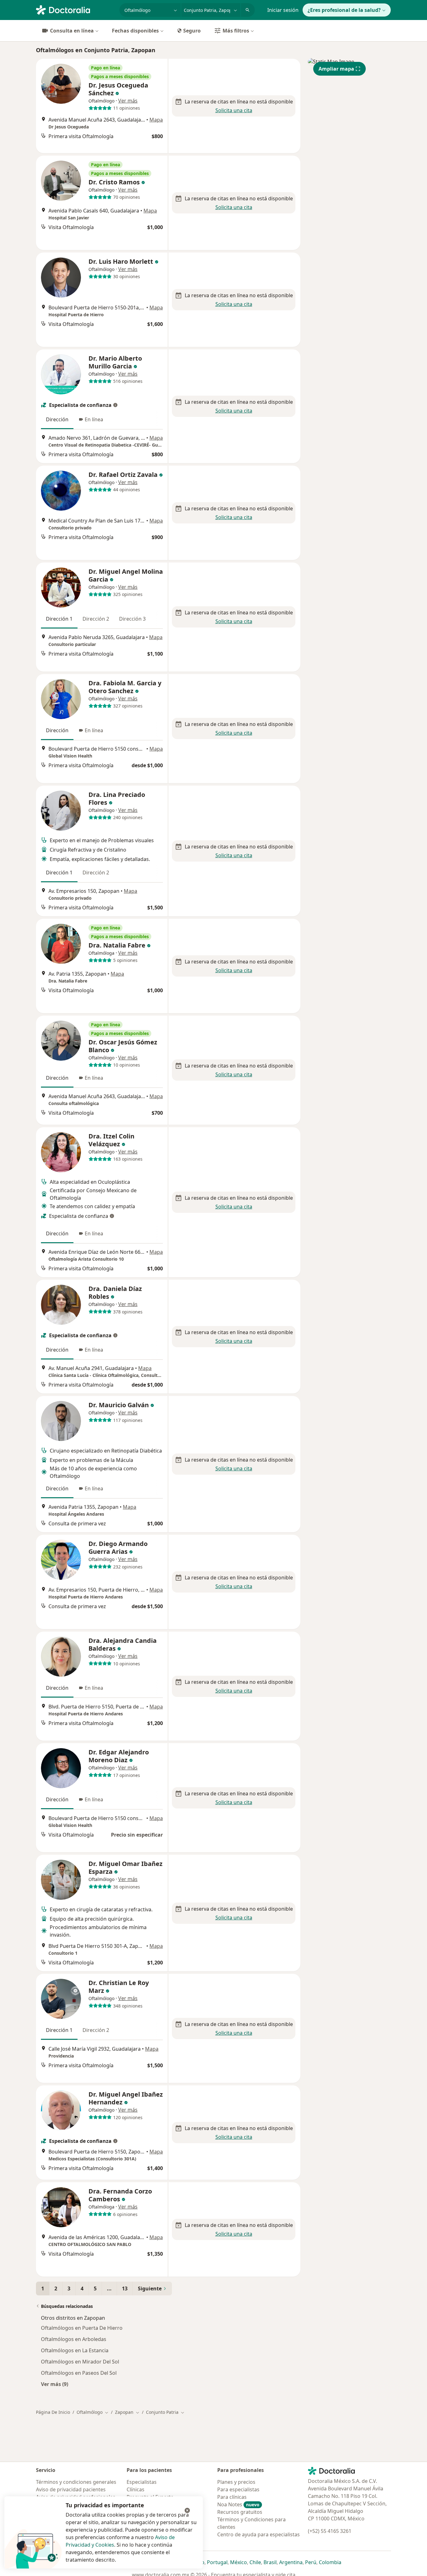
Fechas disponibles (135, 31)
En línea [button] (94, 419)
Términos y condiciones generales (76, 2482)
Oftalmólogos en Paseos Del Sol (79, 2373)
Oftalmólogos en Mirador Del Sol (80, 2362)
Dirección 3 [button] (132, 619)
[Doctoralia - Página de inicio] (75, 9)
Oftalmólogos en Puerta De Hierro (82, 2328)
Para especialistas (238, 2489)
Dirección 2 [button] (96, 619)
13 (125, 2288)
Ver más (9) (55, 2384)
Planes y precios (236, 2482)
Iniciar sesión (283, 10)
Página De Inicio (53, 2412)
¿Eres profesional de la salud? (344, 10)
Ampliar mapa (336, 69)
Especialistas (142, 2482)
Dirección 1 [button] (59, 619)
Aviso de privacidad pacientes (71, 2489)
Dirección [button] (57, 419)
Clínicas (136, 2489)
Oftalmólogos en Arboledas (74, 2339)
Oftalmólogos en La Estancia (75, 2350)
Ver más (128, 101)
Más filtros (236, 31)
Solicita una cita (234, 110)
